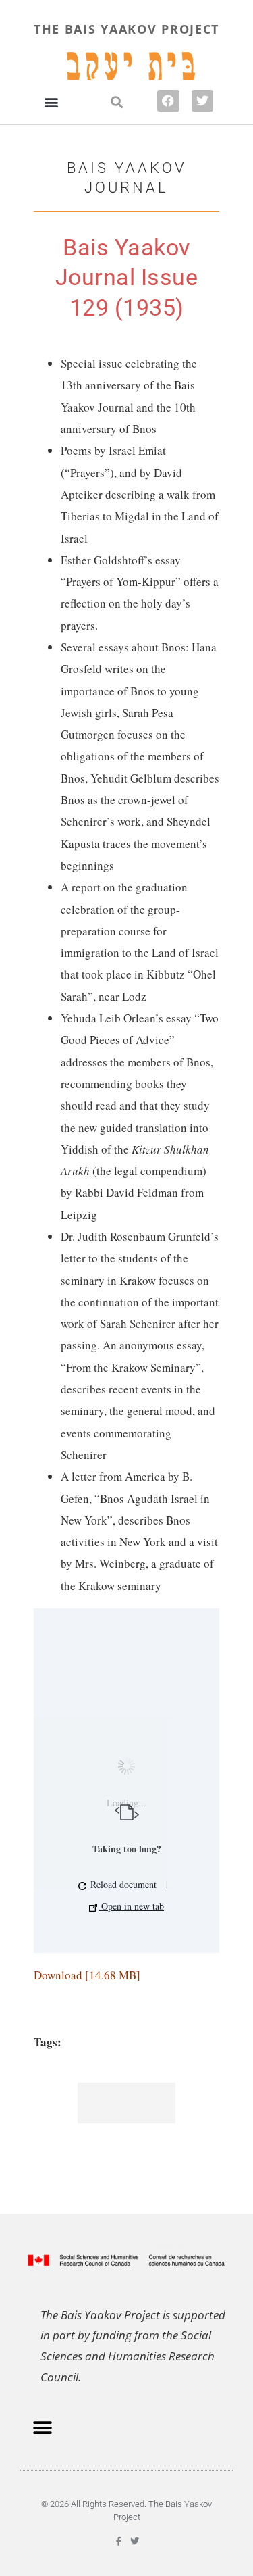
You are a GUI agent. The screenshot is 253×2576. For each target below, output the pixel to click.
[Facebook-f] (119, 2541)
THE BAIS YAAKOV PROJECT (126, 29)
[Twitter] (202, 101)
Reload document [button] (122, 1884)
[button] (51, 102)
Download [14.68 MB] (87, 1975)
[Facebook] (168, 101)
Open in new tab (131, 1906)
